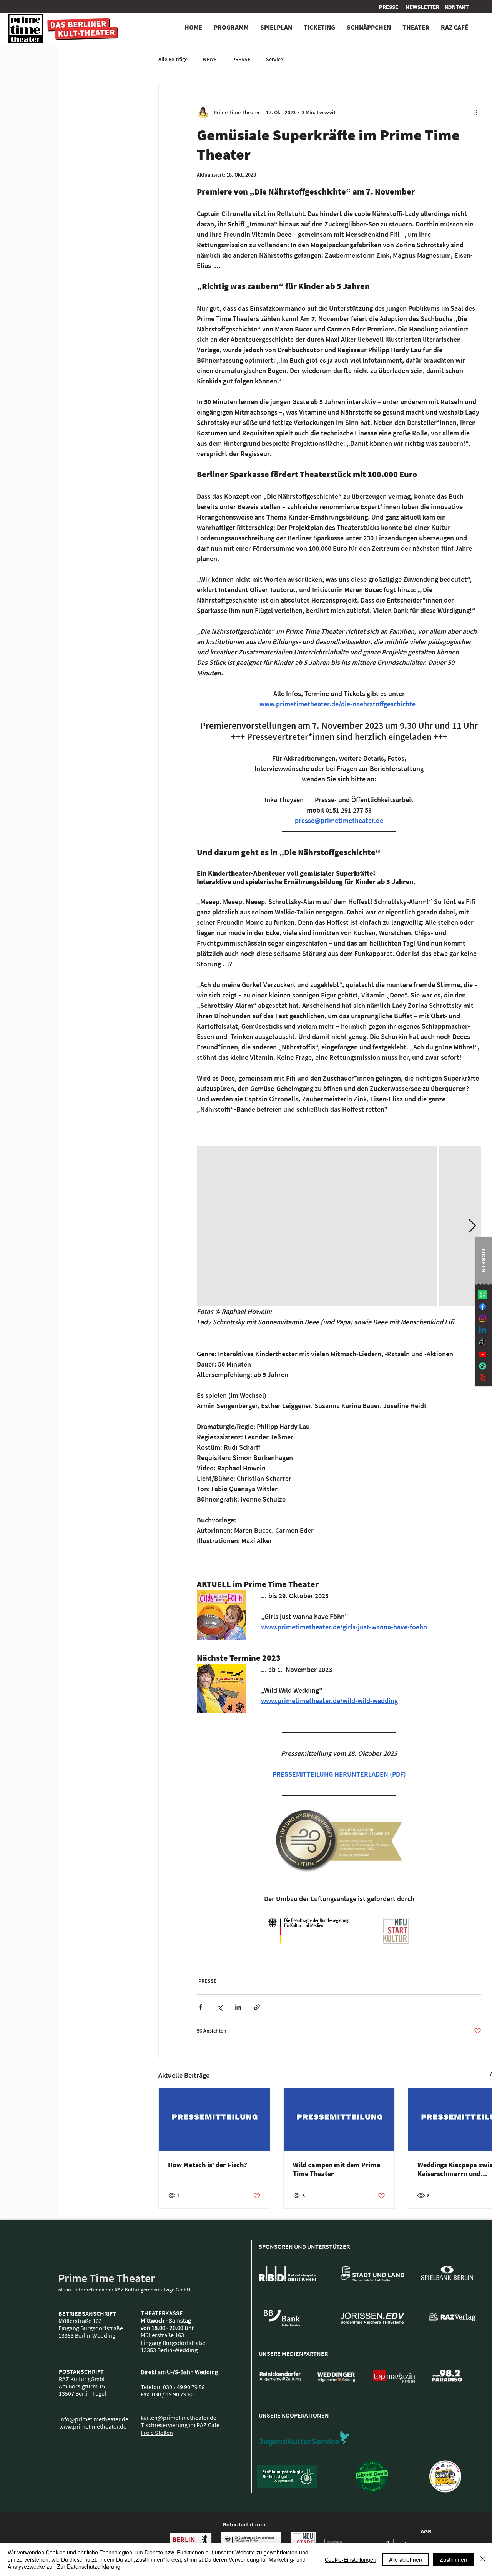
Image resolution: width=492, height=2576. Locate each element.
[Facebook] (483, 1306)
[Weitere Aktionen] (477, 112)
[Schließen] (483, 2559)
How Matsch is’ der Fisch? (208, 2165)
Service (274, 59)
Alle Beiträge (173, 59)
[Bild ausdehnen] (317, 1226)
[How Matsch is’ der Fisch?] (214, 2120)
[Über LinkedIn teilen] (238, 2007)
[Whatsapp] (483, 1295)
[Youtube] (483, 1354)
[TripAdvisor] (483, 1366)
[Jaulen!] (483, 1378)
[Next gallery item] (472, 1226)
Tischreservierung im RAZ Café (180, 2425)
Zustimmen (453, 2559)
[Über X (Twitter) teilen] (219, 2007)
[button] (457, 7)
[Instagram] (483, 1318)
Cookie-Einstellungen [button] (351, 2559)
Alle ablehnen (406, 2559)
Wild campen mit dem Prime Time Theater (337, 2169)
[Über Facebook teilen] (200, 2007)
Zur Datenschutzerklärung (89, 2566)
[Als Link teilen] (257, 2007)
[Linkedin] (483, 1330)
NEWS (210, 59)
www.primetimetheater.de (93, 2426)
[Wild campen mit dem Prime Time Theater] (339, 2120)
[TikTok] (483, 1342)
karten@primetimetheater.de (179, 2418)
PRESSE (241, 59)
